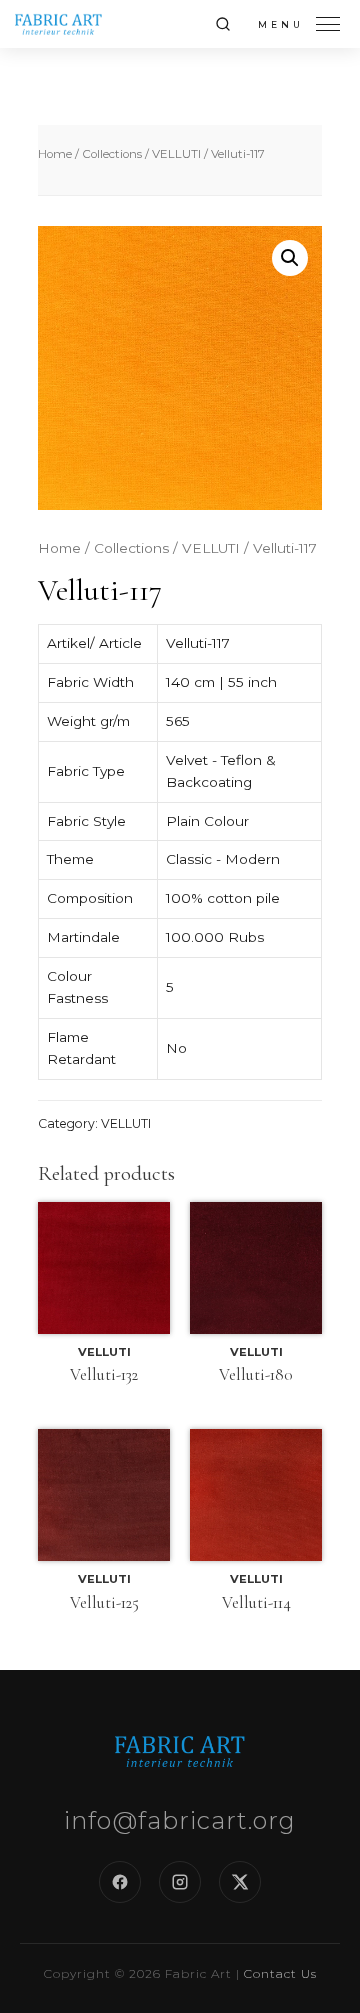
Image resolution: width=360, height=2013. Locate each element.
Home (55, 154)
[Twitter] (240, 1882)
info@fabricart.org (180, 1820)
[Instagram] (180, 1882)
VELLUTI (176, 154)
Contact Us (280, 1973)
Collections (112, 154)
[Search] (223, 24)
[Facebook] (120, 1882)
